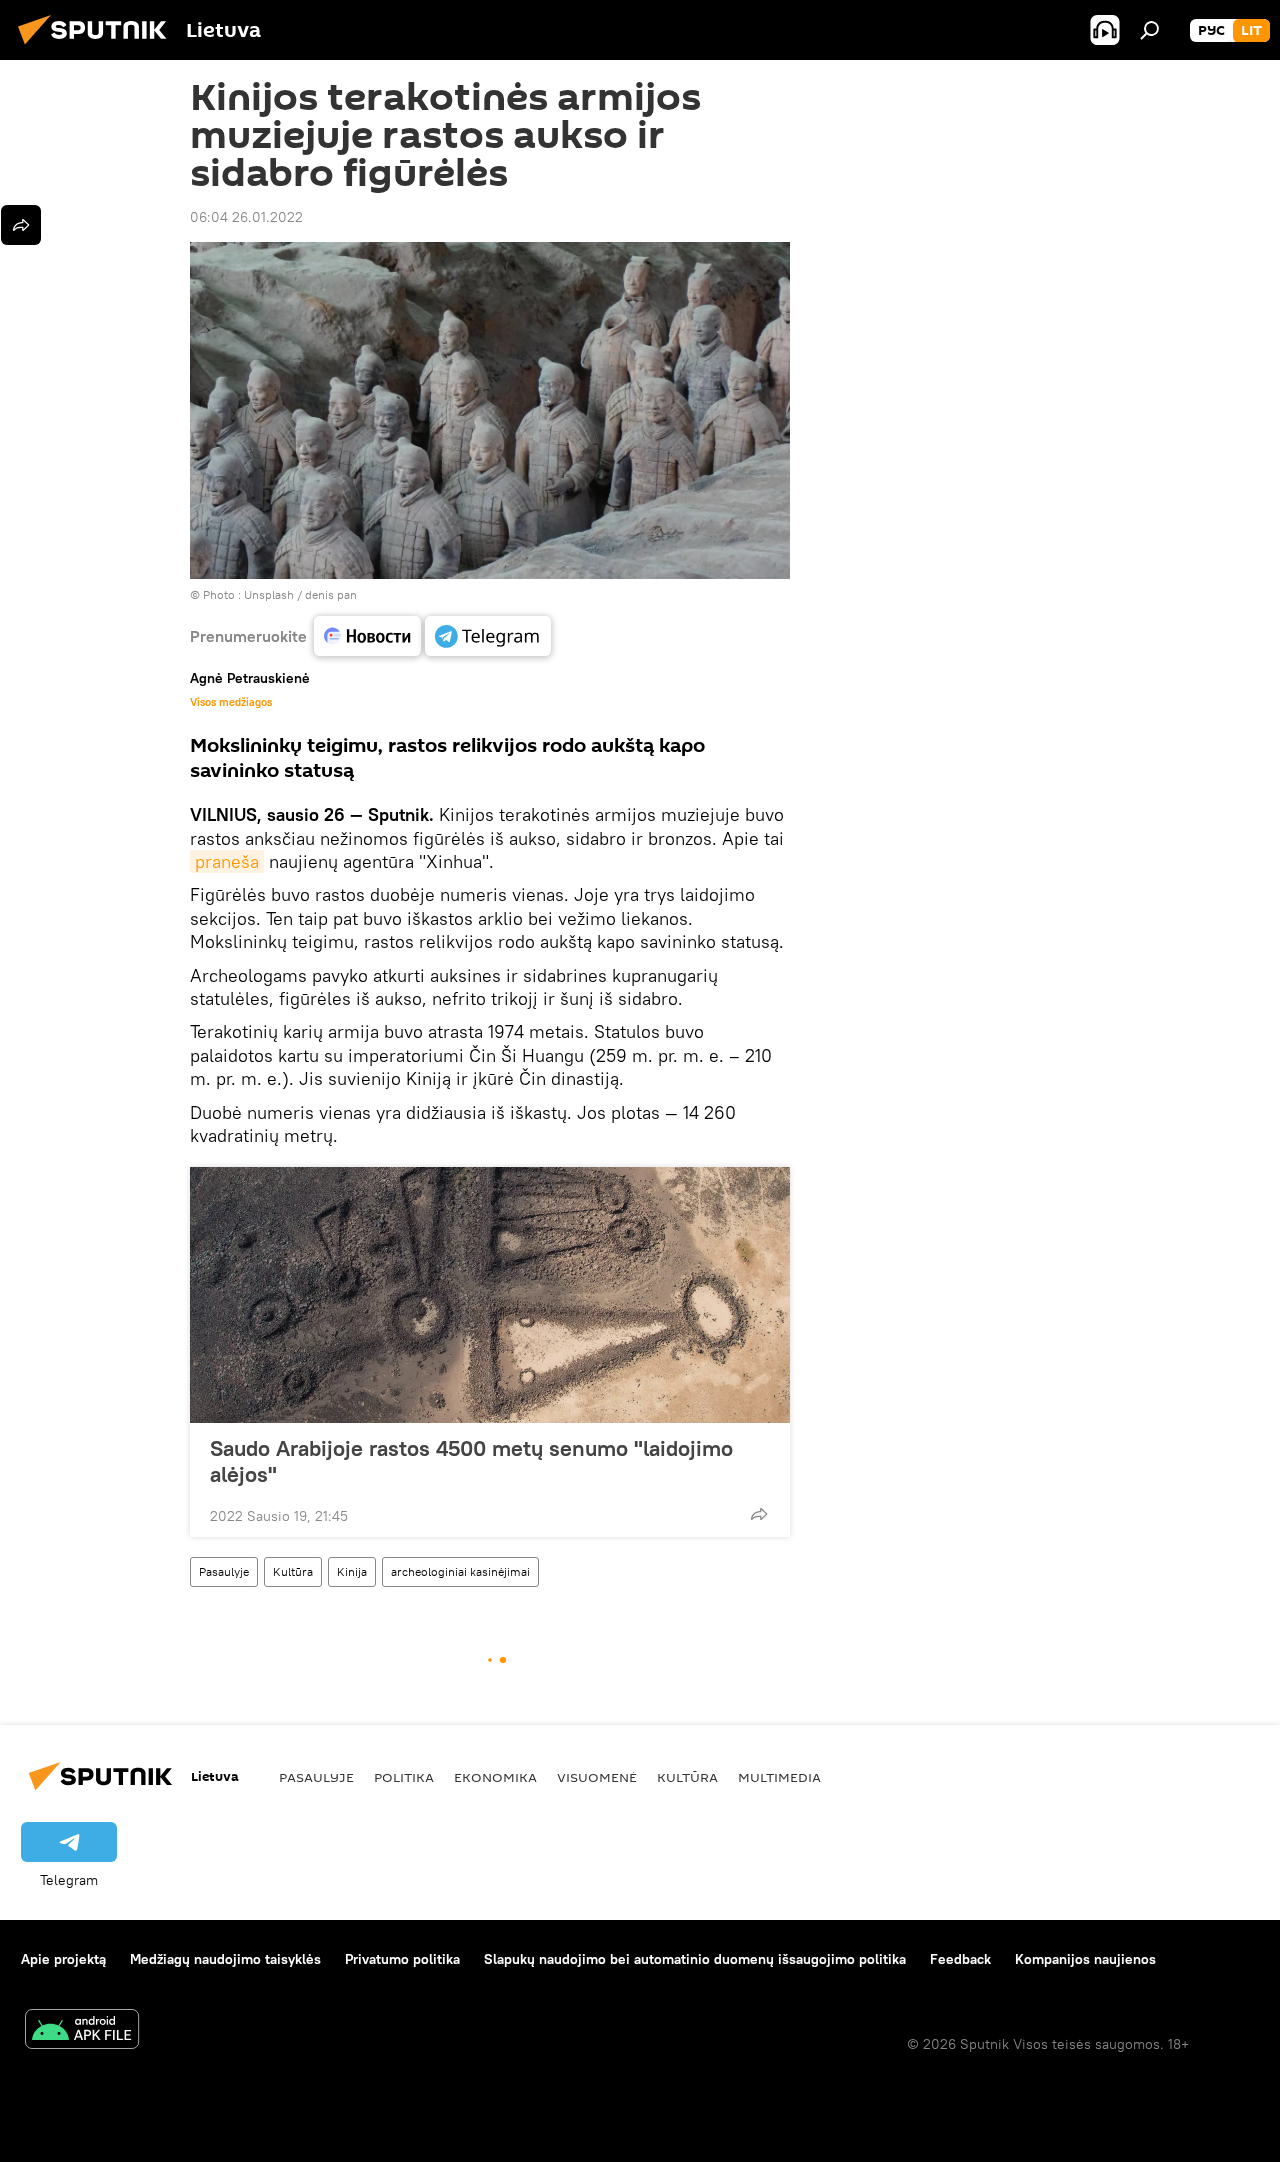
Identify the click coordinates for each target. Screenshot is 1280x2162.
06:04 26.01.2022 (246, 217)
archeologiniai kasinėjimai (460, 1571)
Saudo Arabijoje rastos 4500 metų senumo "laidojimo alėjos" (471, 1461)
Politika (404, 1777)
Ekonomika (495, 1777)
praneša (227, 861)
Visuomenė (597, 1777)
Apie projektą (63, 1959)
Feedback (960, 1959)
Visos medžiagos (231, 702)
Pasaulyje (224, 1571)
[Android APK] (82, 2031)
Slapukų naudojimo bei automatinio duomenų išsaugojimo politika (695, 1959)
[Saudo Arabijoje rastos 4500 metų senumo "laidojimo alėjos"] (490, 1295)
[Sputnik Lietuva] (98, 47)
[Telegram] (488, 636)
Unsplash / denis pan (300, 594)
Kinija (352, 1571)
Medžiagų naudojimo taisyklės (225, 1959)
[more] (759, 1514)
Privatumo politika (402, 1959)
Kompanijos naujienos (1085, 1959)
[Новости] (367, 636)
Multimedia (779, 1777)
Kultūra (293, 1571)
